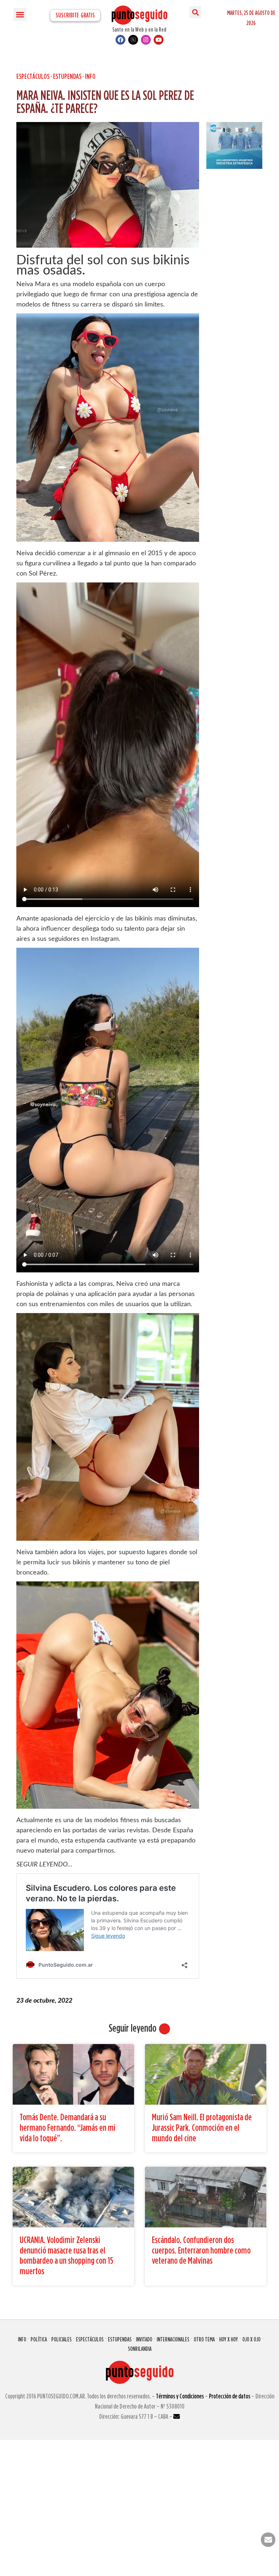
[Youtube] (159, 40)
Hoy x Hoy (229, 2339)
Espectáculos (33, 76)
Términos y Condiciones (180, 2396)
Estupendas (67, 76)
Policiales (61, 2339)
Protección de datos (230, 2396)
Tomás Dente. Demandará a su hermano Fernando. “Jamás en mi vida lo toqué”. (68, 2127)
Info (90, 76)
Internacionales (173, 2339)
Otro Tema (204, 2339)
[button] (20, 15)
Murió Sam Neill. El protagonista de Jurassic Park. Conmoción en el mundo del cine (202, 2127)
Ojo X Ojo (251, 2339)
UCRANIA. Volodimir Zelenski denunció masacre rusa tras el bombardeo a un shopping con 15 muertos (66, 2255)
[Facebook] (120, 40)
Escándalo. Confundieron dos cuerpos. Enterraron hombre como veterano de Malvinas (201, 2250)
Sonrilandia (140, 2349)
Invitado (144, 2339)
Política (39, 2339)
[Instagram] (146, 40)
